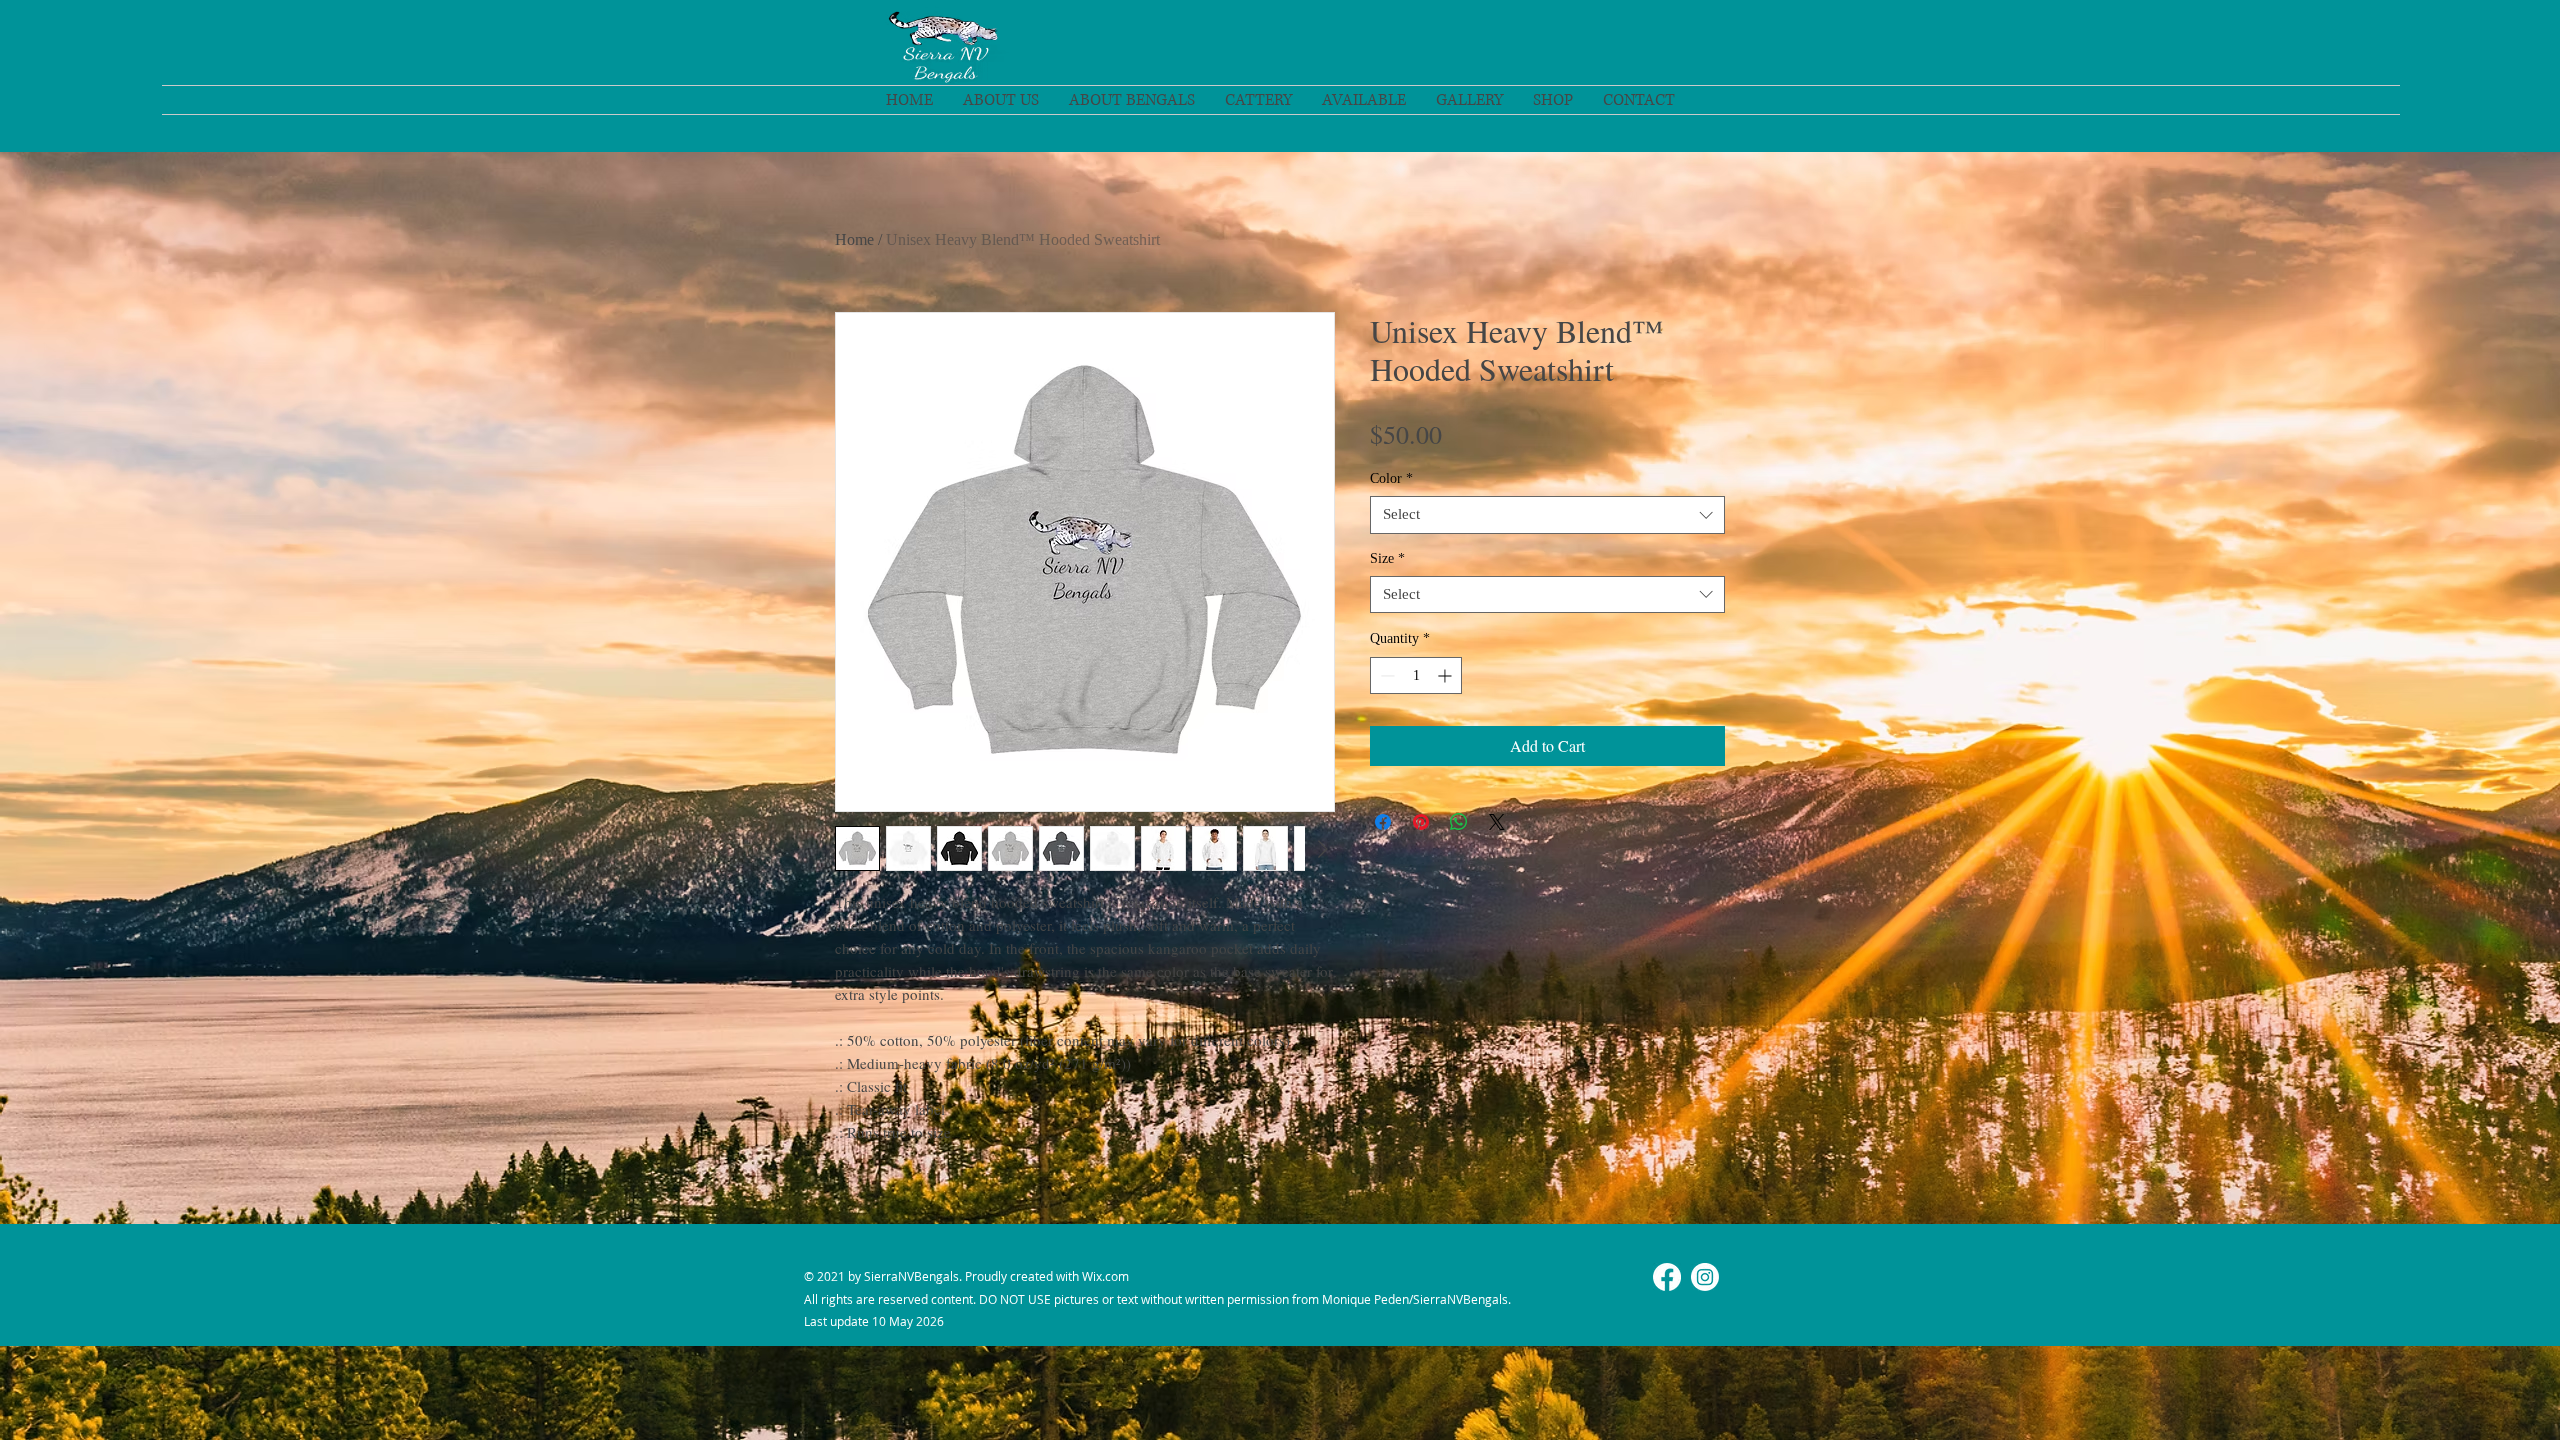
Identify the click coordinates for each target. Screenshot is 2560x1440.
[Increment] (1446, 675)
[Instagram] (1705, 1277)
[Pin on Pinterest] (1421, 822)
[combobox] (1547, 515)
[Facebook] (1667, 1277)
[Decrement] (1385, 675)
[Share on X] (1497, 822)
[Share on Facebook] (1383, 822)
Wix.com (1105, 1276)
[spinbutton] (1416, 675)
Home (854, 239)
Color (1391, 478)
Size (1387, 558)
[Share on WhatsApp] (1459, 822)
